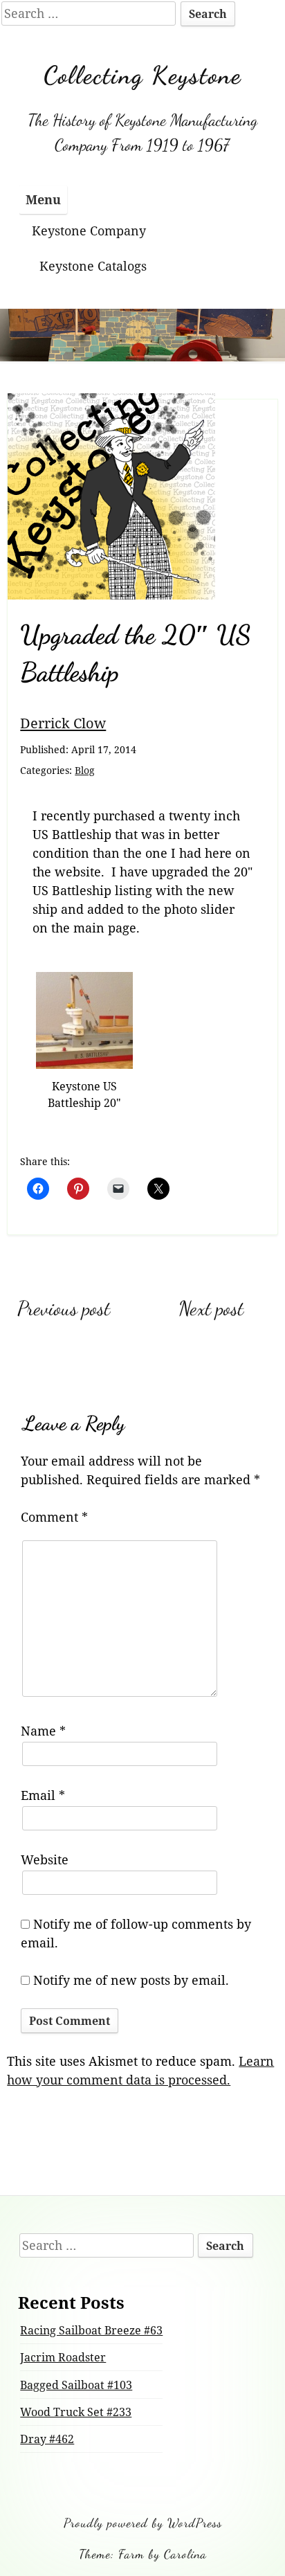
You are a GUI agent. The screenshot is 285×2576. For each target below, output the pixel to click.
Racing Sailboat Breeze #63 (91, 2330)
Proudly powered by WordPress (143, 2523)
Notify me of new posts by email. (131, 1980)
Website (45, 1859)
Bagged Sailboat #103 (76, 2385)
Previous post (64, 1308)
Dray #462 (47, 2439)
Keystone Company (89, 231)
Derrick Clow (63, 723)
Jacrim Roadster (63, 2357)
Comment (54, 1517)
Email (43, 1795)
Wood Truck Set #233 (76, 2412)
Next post (211, 1308)
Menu (43, 199)
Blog (85, 770)
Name (43, 1731)
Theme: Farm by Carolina (143, 2554)
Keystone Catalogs (93, 266)
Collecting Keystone (142, 75)
